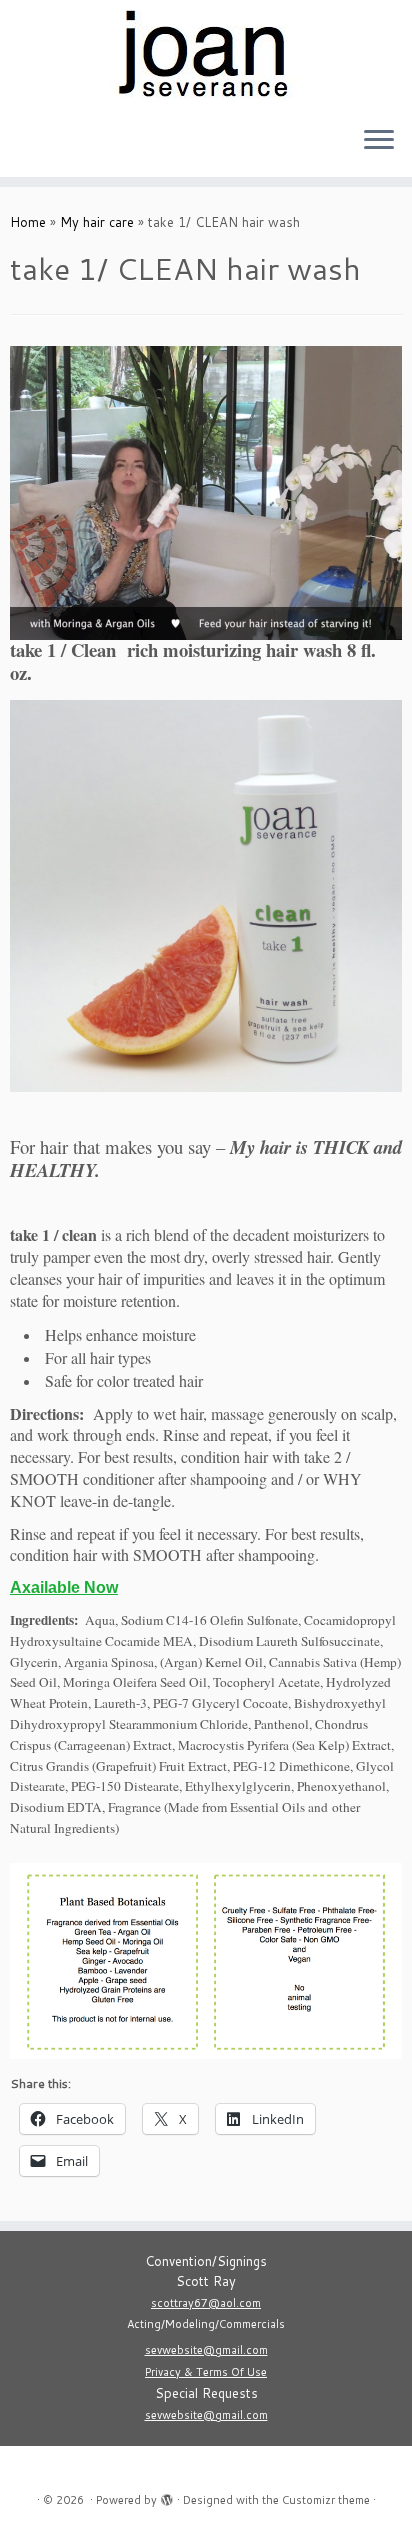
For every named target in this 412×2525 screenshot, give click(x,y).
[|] (206, 55)
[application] (206, 493)
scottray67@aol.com (206, 2303)
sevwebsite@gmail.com (206, 2350)
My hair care (97, 222)
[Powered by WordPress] (167, 2496)
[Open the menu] (379, 141)
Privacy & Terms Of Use (206, 2372)
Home (28, 222)
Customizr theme (326, 2500)
